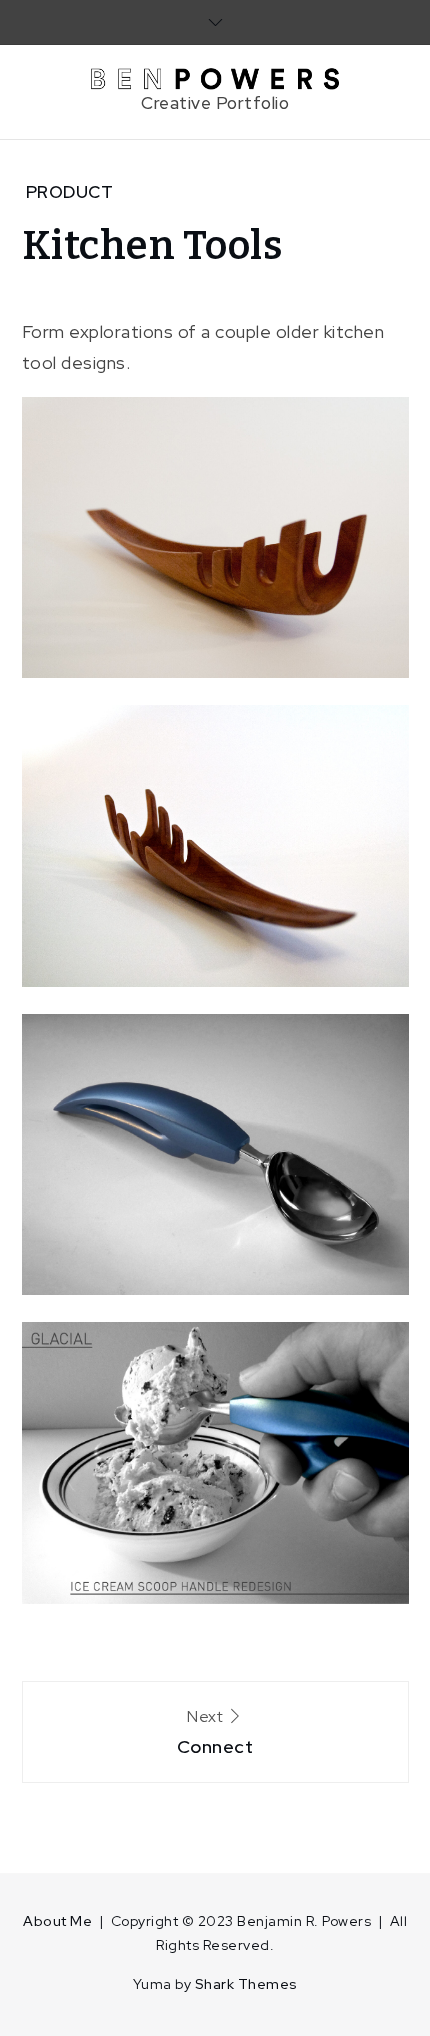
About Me (57, 1921)
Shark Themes (246, 1984)
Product (70, 192)
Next (215, 1732)
